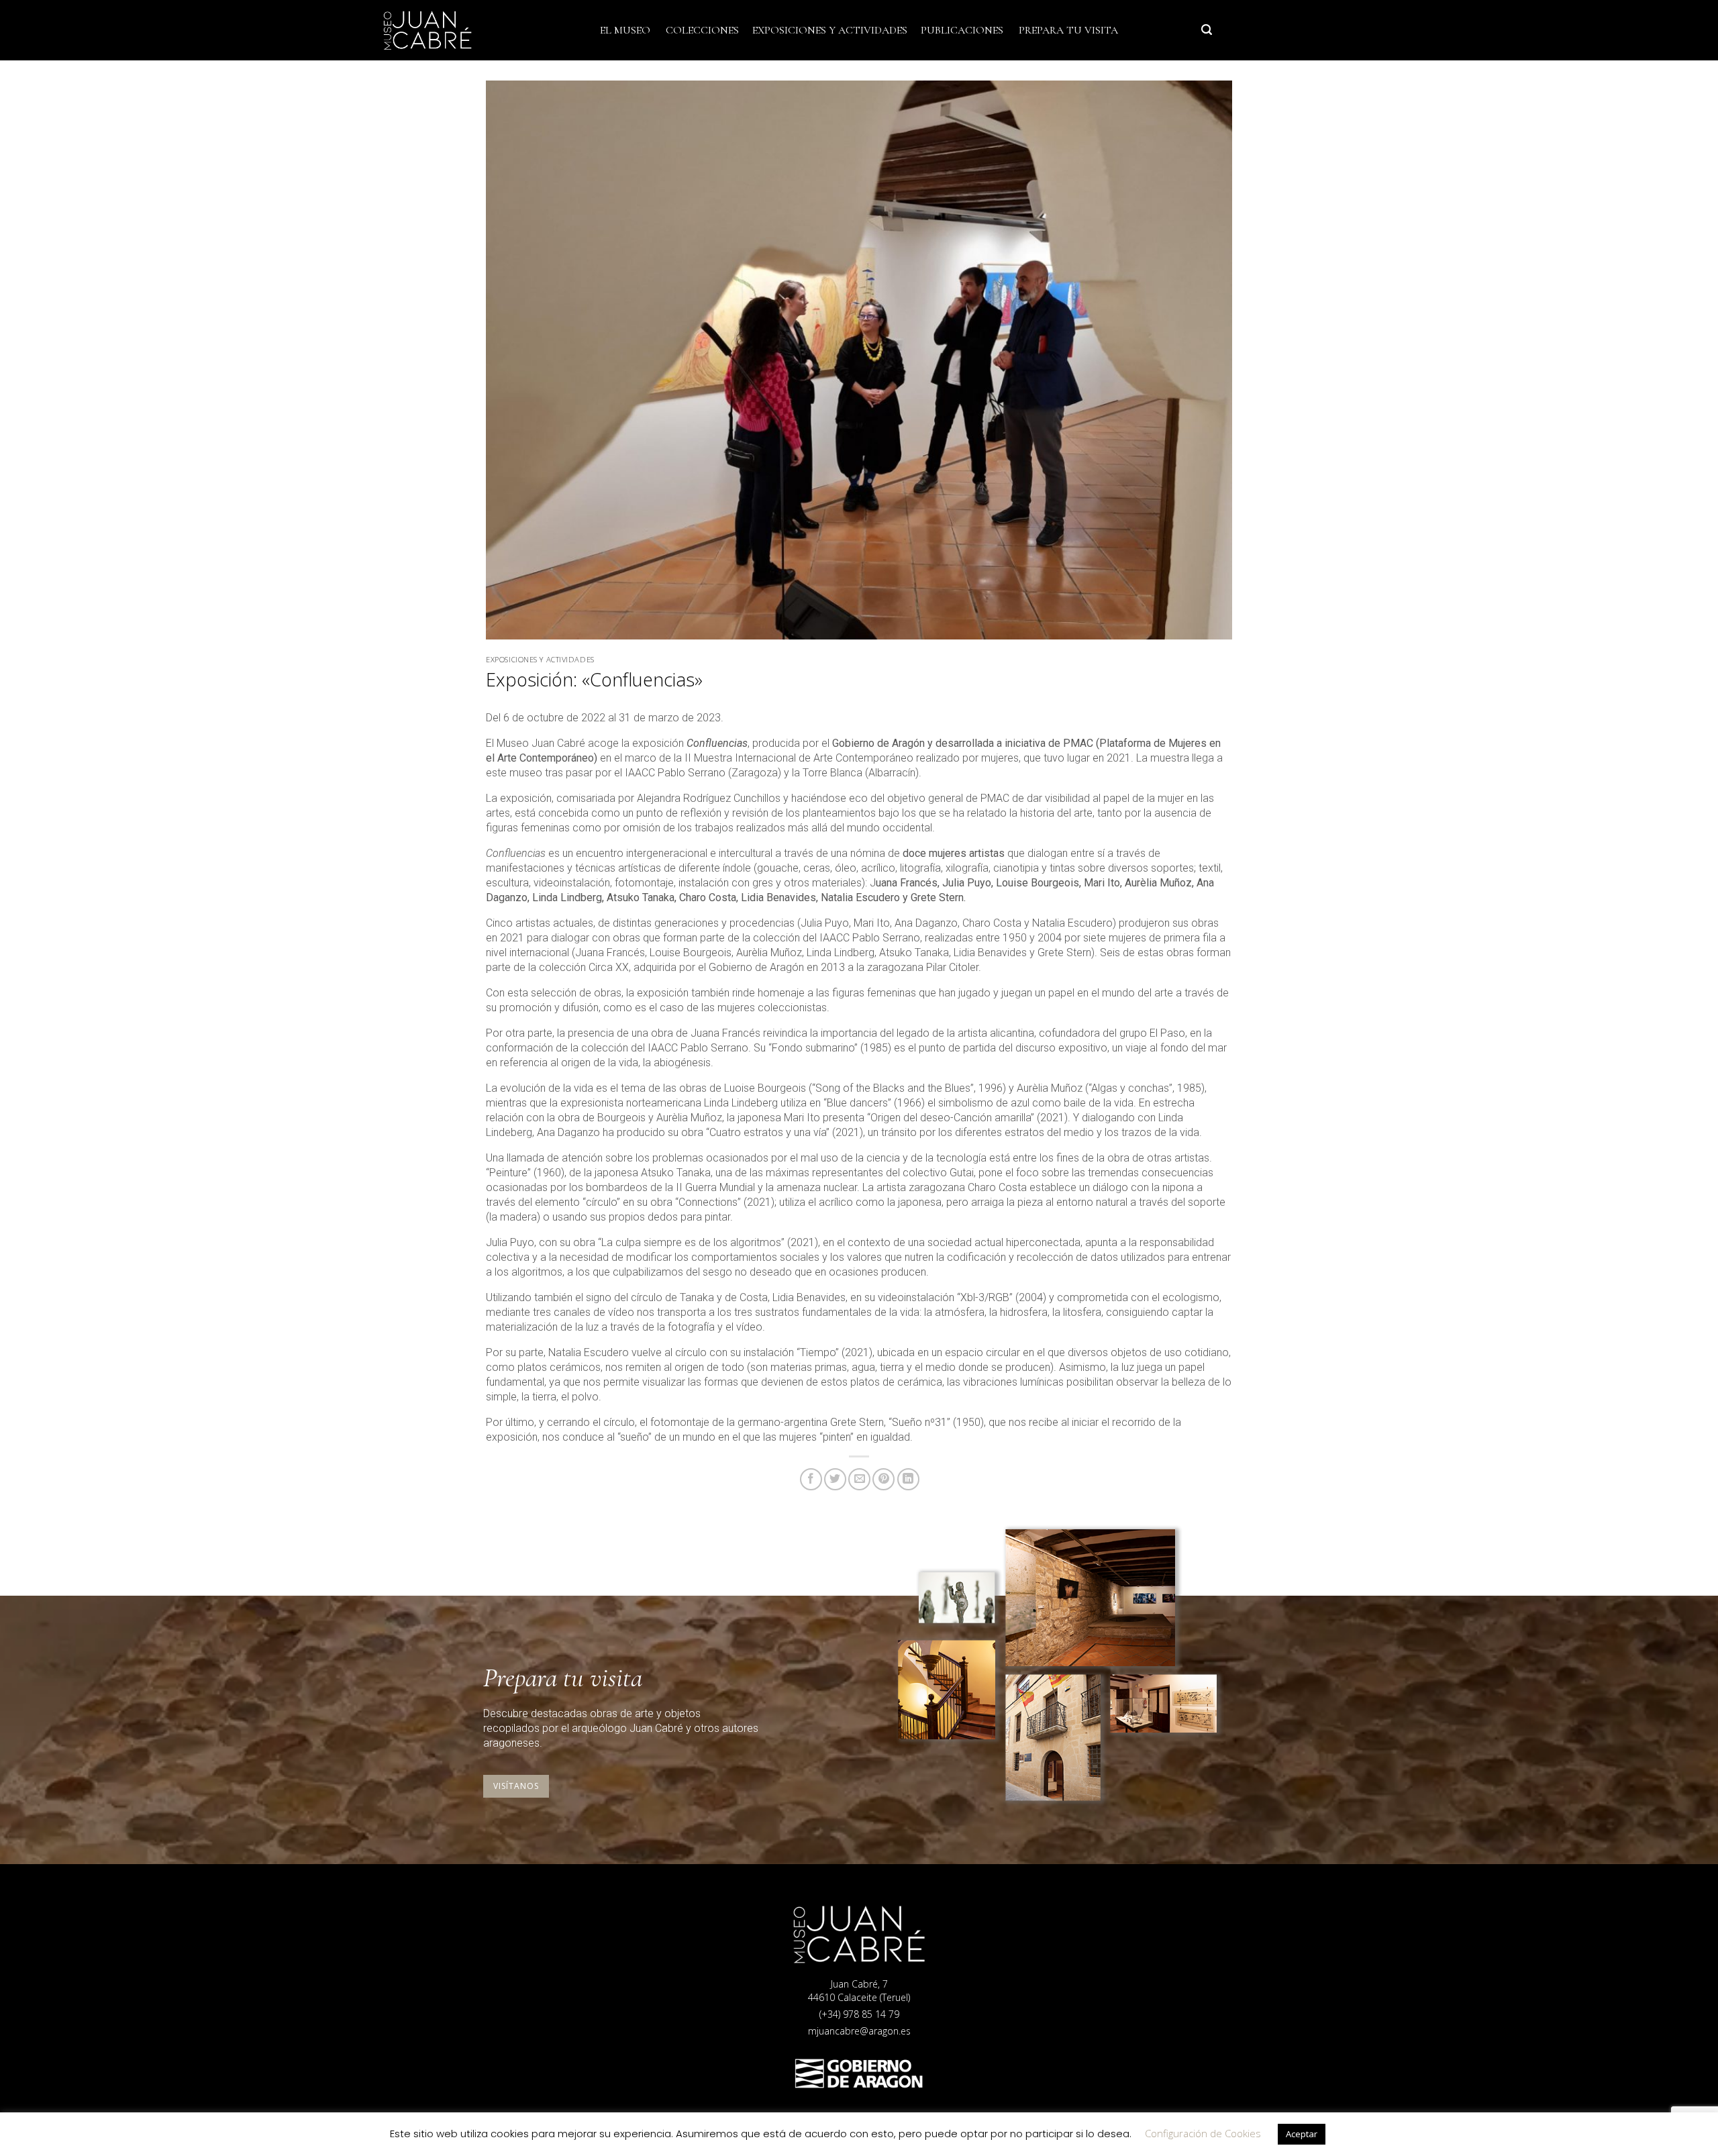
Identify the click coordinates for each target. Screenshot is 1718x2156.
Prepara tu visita (1068, 30)
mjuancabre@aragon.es (859, 2031)
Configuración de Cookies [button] (1203, 2133)
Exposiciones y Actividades (830, 30)
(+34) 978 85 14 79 (859, 2014)
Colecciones (702, 30)
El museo (625, 30)
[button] (516, 1786)
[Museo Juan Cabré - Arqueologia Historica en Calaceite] (450, 30)
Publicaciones (962, 30)
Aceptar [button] (1302, 2134)
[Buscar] (1207, 30)
